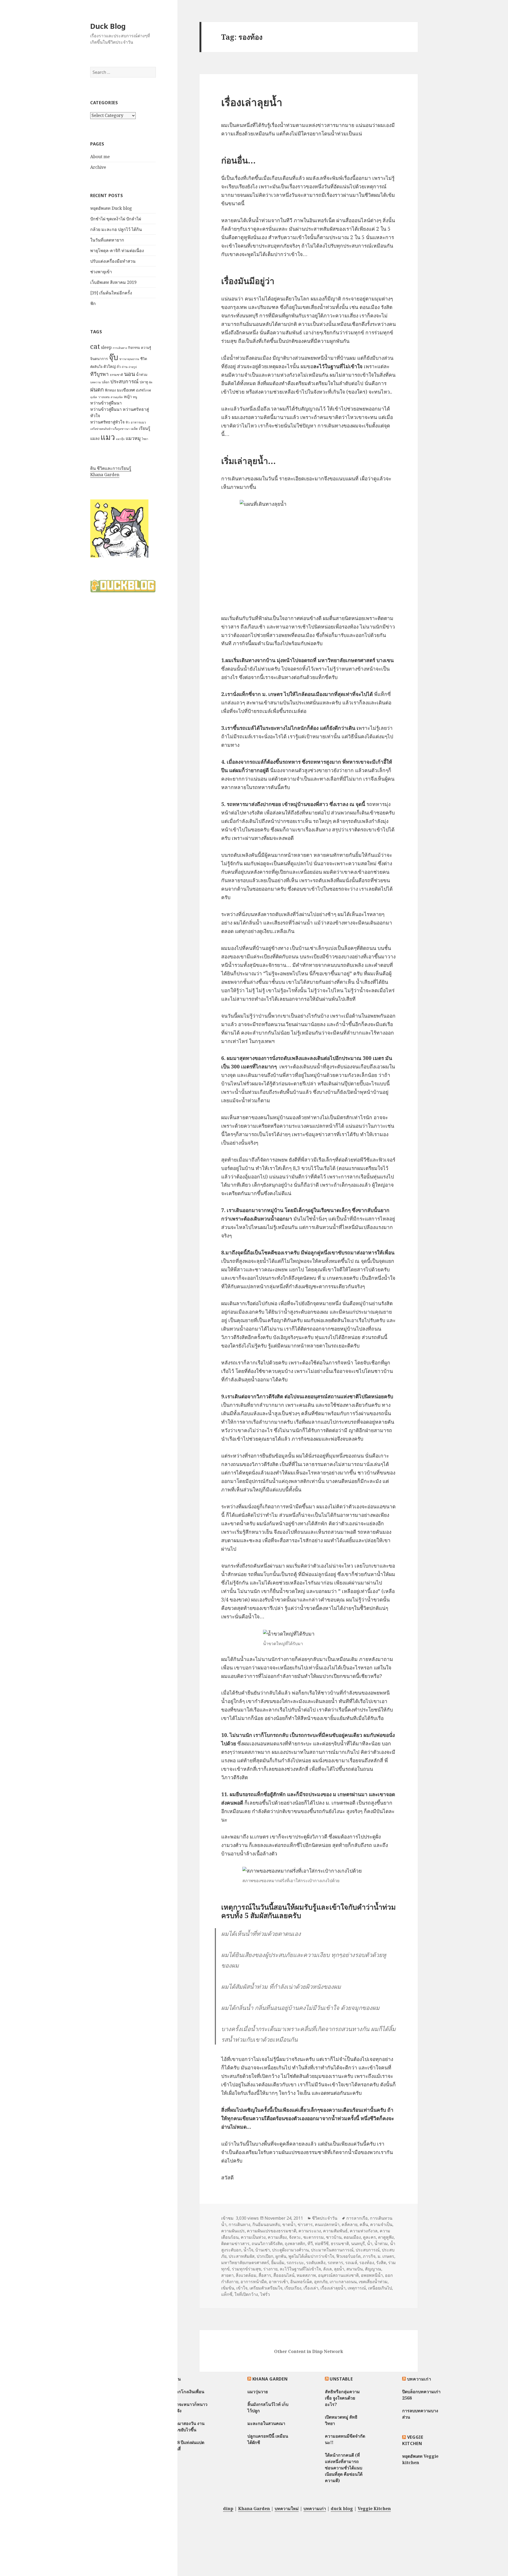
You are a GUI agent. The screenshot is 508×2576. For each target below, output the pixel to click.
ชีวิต (144, 359)
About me (100, 157)
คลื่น (364, 2224)
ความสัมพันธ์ (335, 2231)
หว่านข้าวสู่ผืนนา (106, 403)
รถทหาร (335, 2263)
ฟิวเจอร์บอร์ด (348, 2256)
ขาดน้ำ (289, 2224)
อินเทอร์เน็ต (301, 2282)
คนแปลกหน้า (327, 2224)
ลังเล (327, 2269)
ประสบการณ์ (124, 381)
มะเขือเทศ (126, 390)
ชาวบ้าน (334, 2237)
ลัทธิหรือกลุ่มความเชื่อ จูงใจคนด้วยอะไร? (342, 2398)
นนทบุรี (358, 2243)
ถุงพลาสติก (295, 2243)
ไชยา (145, 439)
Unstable (341, 2379)
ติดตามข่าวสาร (235, 2243)
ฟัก (93, 303)
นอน (130, 374)
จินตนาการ (99, 359)
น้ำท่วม (142, 374)
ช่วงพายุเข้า (101, 272)
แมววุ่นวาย (258, 2392)
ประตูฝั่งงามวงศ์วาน (290, 2250)
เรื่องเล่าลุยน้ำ (252, 102)
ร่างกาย (270, 2269)
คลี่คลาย (350, 2224)
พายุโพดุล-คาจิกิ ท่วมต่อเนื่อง (117, 251)
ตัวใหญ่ (110, 366)
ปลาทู (144, 382)
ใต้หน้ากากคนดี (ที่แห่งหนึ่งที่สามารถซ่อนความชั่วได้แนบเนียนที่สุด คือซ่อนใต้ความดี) (344, 2468)
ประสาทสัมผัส (242, 2256)
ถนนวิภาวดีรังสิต (267, 2243)
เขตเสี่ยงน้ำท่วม (373, 2282)
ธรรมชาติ (116, 375)
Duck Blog (108, 26)
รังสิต (381, 2263)
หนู (135, 397)
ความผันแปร (233, 2231)
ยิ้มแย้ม (278, 2263)
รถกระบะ (295, 2263)
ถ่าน (125, 367)
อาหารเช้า (278, 2282)
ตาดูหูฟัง (386, 2237)
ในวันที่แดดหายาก (107, 240)
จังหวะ (295, 2237)
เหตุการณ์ (357, 2288)
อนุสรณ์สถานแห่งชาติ (338, 2275)
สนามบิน (355, 2269)
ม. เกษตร (386, 2256)
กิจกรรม (134, 348)
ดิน (178, 2379)
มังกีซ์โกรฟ (143, 390)
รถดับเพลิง (316, 2263)
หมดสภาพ (306, 2275)
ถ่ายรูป (133, 367)
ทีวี (310, 2243)
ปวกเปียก (265, 2256)
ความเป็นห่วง (253, 2237)
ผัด (151, 382)
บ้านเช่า (263, 2250)
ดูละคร (369, 2237)
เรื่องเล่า (311, 2288)
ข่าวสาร (305, 2224)
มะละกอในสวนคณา (266, 2423)
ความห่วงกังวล (364, 2231)
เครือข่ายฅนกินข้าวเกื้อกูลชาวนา (110, 429)
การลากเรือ (357, 2218)
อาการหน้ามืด (254, 2282)
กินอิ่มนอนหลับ (266, 2224)
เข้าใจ (242, 2288)
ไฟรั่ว (265, 2294)
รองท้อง (367, 2263)
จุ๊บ (114, 357)
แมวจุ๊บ (120, 439)
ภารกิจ (369, 2256)
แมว (108, 437)
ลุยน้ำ (339, 2269)
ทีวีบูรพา (99, 374)
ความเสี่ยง (277, 2237)
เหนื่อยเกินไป (380, 2288)
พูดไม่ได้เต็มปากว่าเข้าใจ (311, 2256)
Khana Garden (105, 475)
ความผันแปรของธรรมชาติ (272, 2231)
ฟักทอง (110, 390)
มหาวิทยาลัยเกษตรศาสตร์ (245, 2263)
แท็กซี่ (227, 2294)
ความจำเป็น (381, 2224)
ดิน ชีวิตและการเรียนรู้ (111, 468)
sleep (106, 347)
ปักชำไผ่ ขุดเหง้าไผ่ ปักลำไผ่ (116, 219)
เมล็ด (134, 429)
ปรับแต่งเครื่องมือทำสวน (113, 261)
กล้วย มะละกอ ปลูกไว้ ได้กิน (116, 229)
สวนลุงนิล (117, 397)
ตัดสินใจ (96, 367)
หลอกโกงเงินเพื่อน (187, 2392)
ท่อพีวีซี (322, 2243)
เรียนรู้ (145, 428)
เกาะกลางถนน (343, 2282)
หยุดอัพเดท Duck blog (111, 208)
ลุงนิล (94, 397)
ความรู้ (146, 348)
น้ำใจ (248, 2250)
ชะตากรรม (314, 2237)
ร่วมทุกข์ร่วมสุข (246, 2269)
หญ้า (128, 397)
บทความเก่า (419, 2379)
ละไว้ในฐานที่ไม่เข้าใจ (300, 2269)
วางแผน (104, 397)
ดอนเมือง (352, 2237)
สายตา (227, 2275)
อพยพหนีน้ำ (372, 2275)
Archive (98, 167)
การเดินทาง (120, 348)
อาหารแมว (138, 422)
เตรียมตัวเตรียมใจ (266, 2288)
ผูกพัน (281, 2256)
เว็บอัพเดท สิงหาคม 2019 (113, 282)
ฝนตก (97, 389)
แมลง (95, 438)
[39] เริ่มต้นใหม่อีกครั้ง (111, 293)
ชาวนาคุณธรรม (129, 359)
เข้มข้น (228, 2288)
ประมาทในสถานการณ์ (332, 2250)
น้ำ (370, 2243)
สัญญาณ (373, 2269)
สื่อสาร (265, 2275)
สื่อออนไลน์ (284, 2275)
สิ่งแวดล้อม (246, 2275)
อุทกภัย (321, 2282)
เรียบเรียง (293, 2288)
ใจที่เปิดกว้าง (246, 2294)
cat (95, 346)
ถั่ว (119, 367)
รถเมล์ (351, 2263)
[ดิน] (119, 528)
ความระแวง (310, 2231)
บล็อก (106, 382)
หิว (128, 422)
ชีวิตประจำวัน (325, 2218)
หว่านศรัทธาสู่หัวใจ (107, 422)
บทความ (96, 382)
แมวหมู (133, 438)
